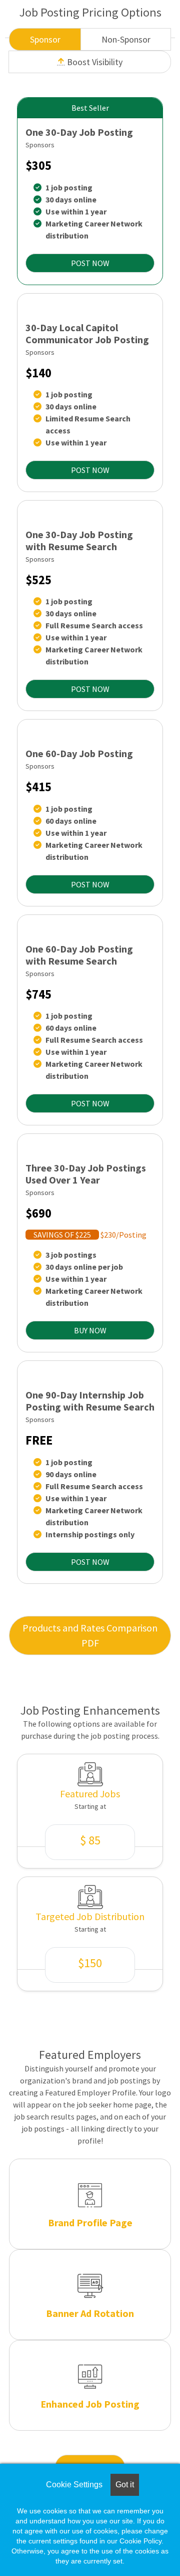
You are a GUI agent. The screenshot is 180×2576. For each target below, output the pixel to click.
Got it (125, 2485)
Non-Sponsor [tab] (126, 39)
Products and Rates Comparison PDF (90, 1635)
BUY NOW (90, 1330)
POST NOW (90, 263)
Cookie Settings (74, 2485)
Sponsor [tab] (45, 39)
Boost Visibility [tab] (94, 62)
